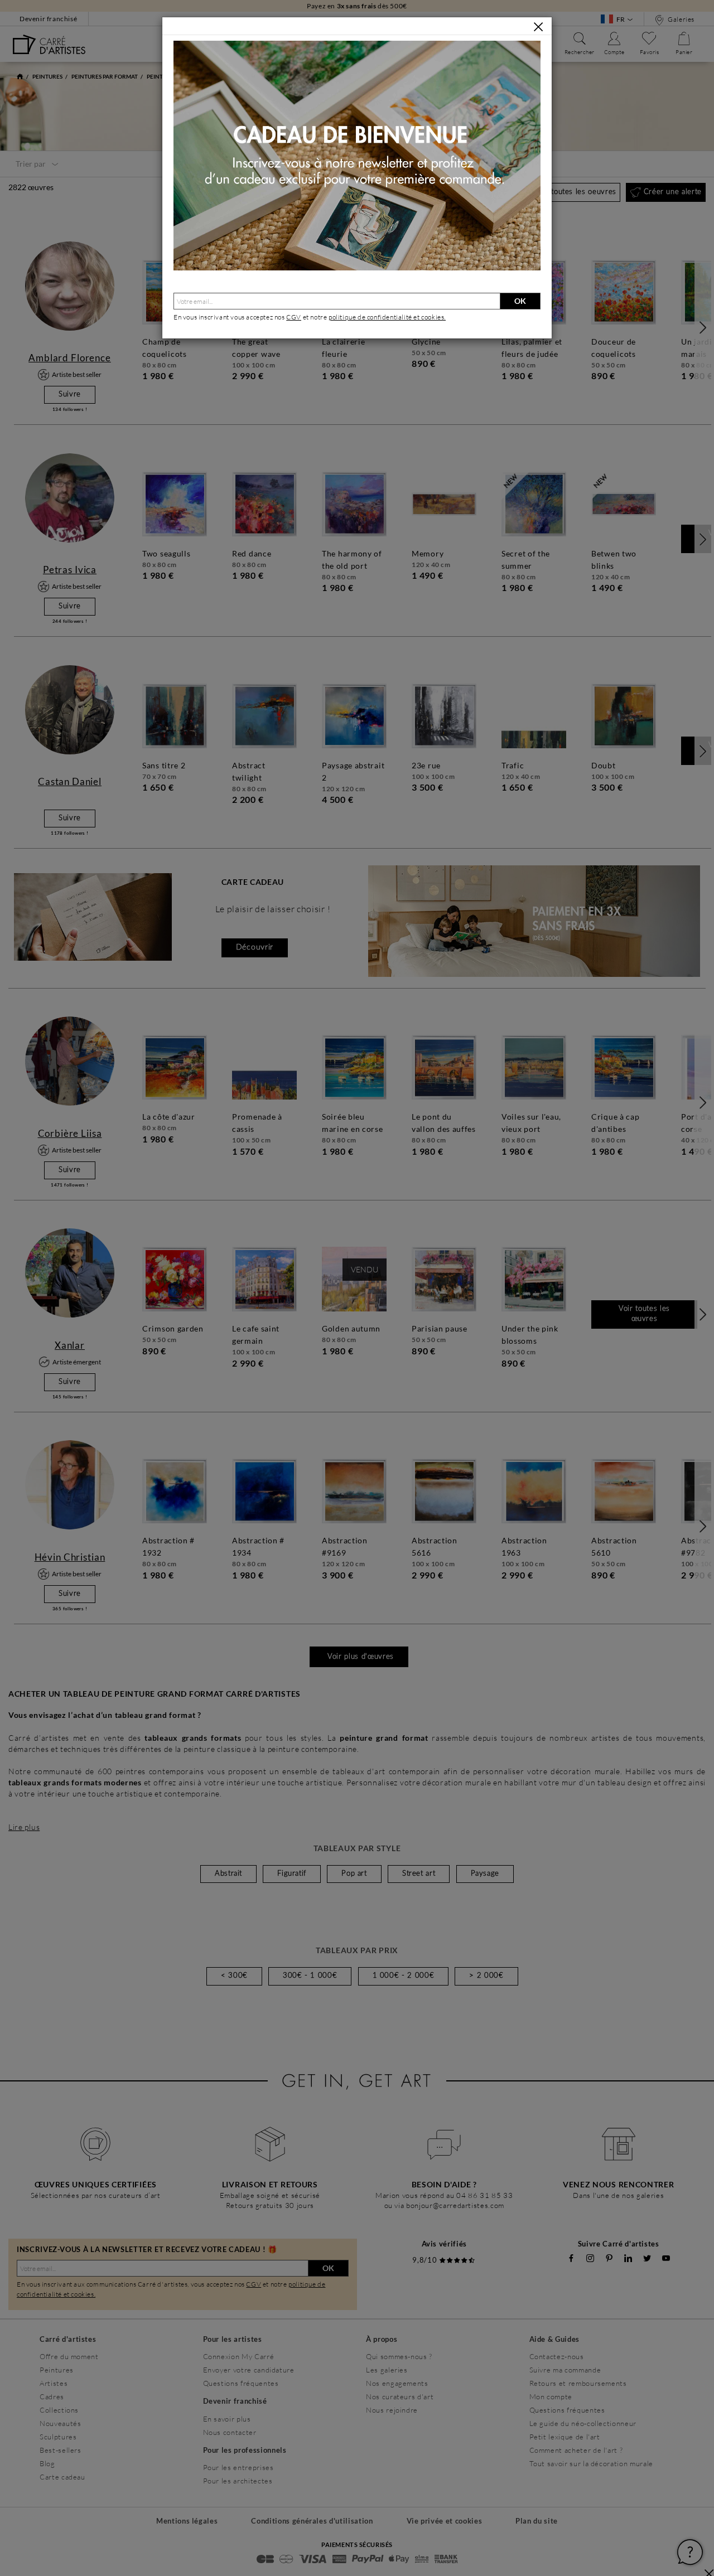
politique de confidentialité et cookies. (387, 317)
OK (520, 301)
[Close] (538, 27)
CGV (294, 317)
